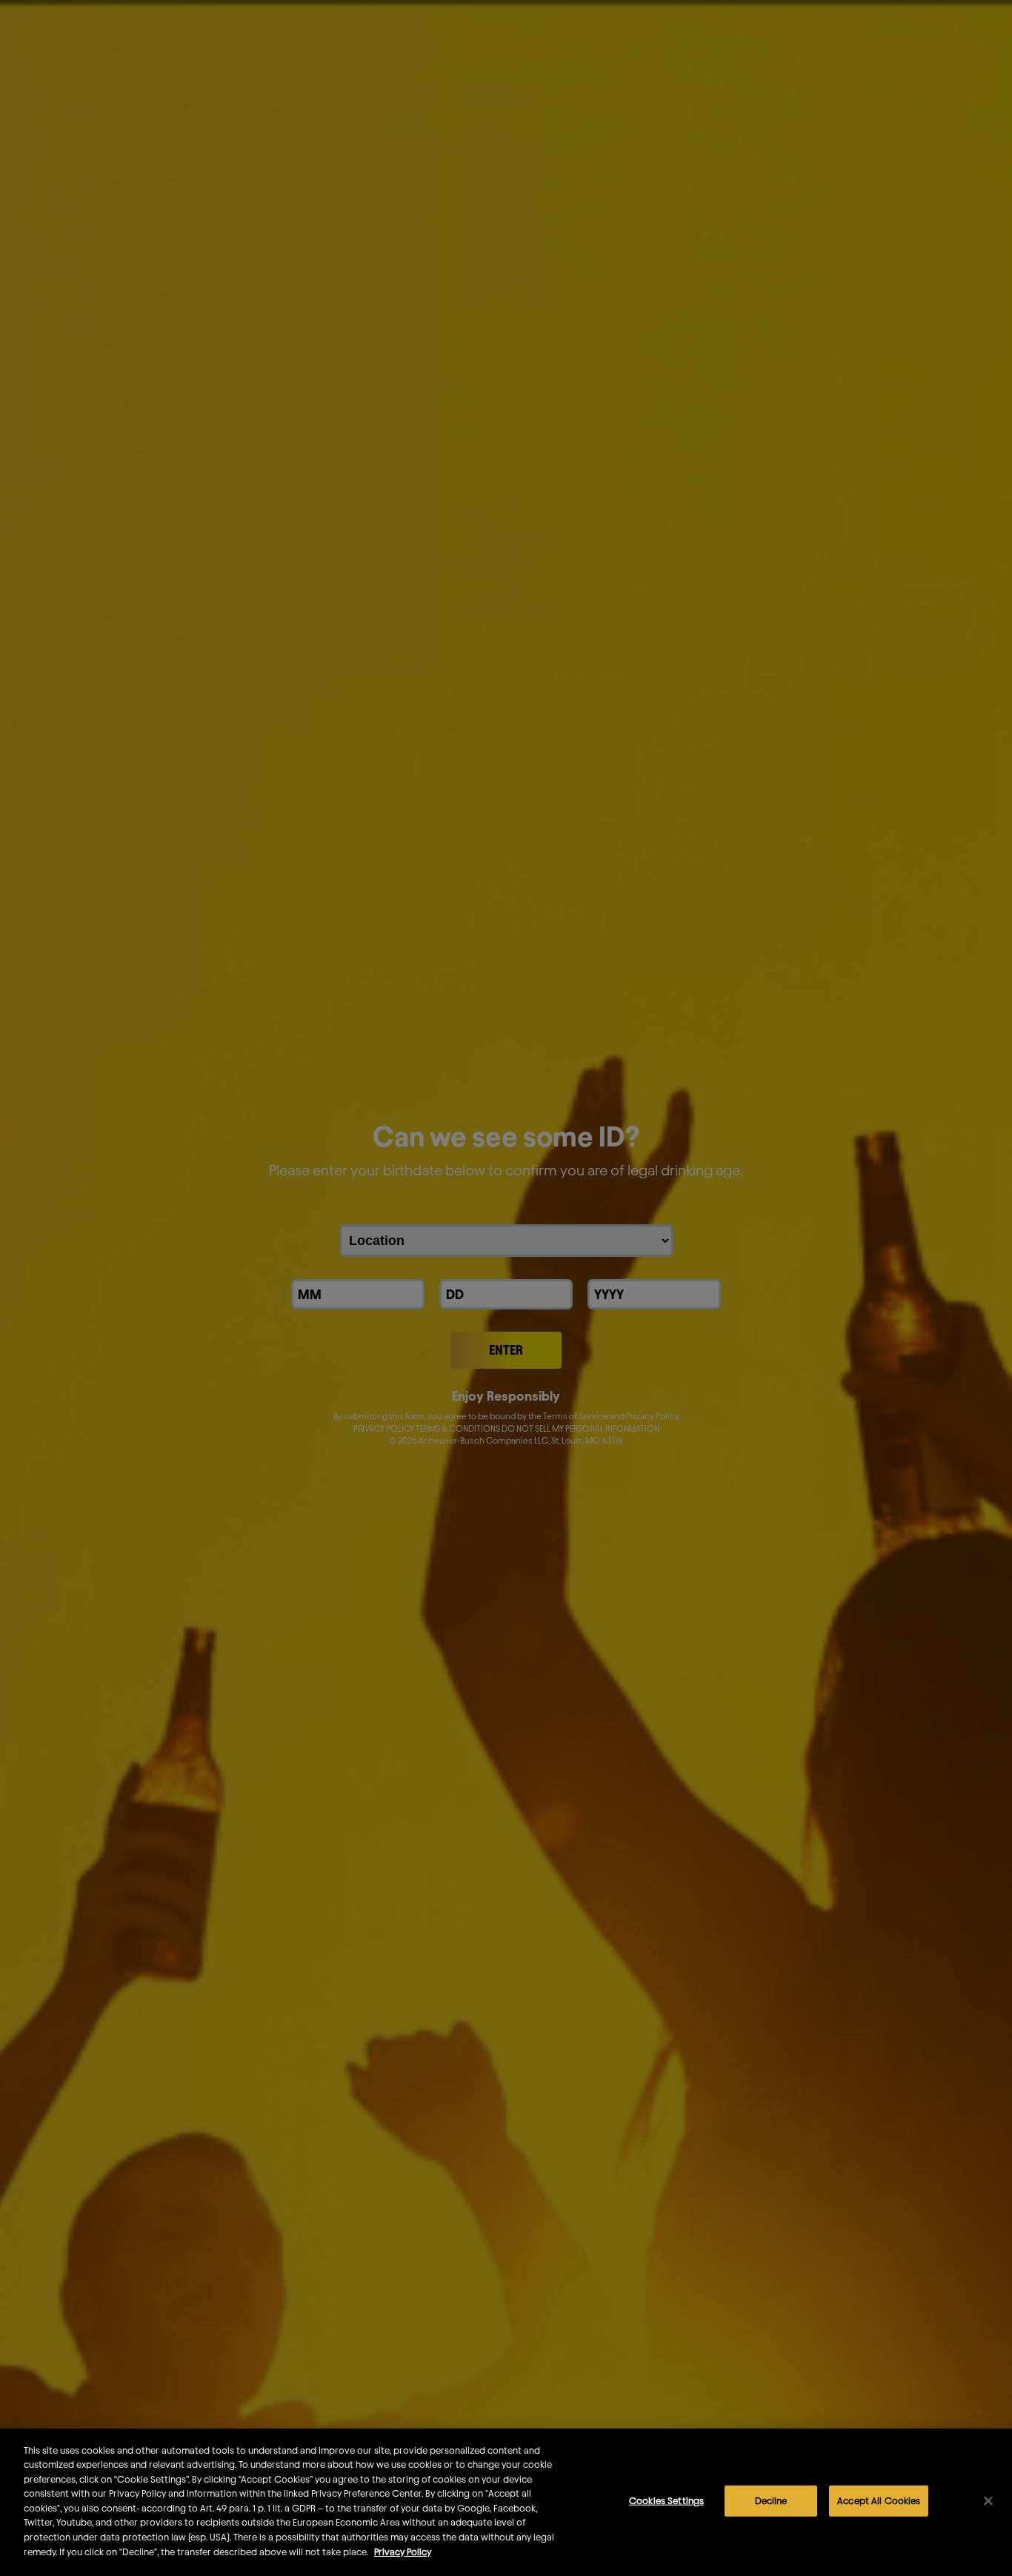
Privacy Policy (403, 2551)
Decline (771, 2500)
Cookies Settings (666, 2500)
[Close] (988, 2501)
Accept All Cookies (879, 2500)
